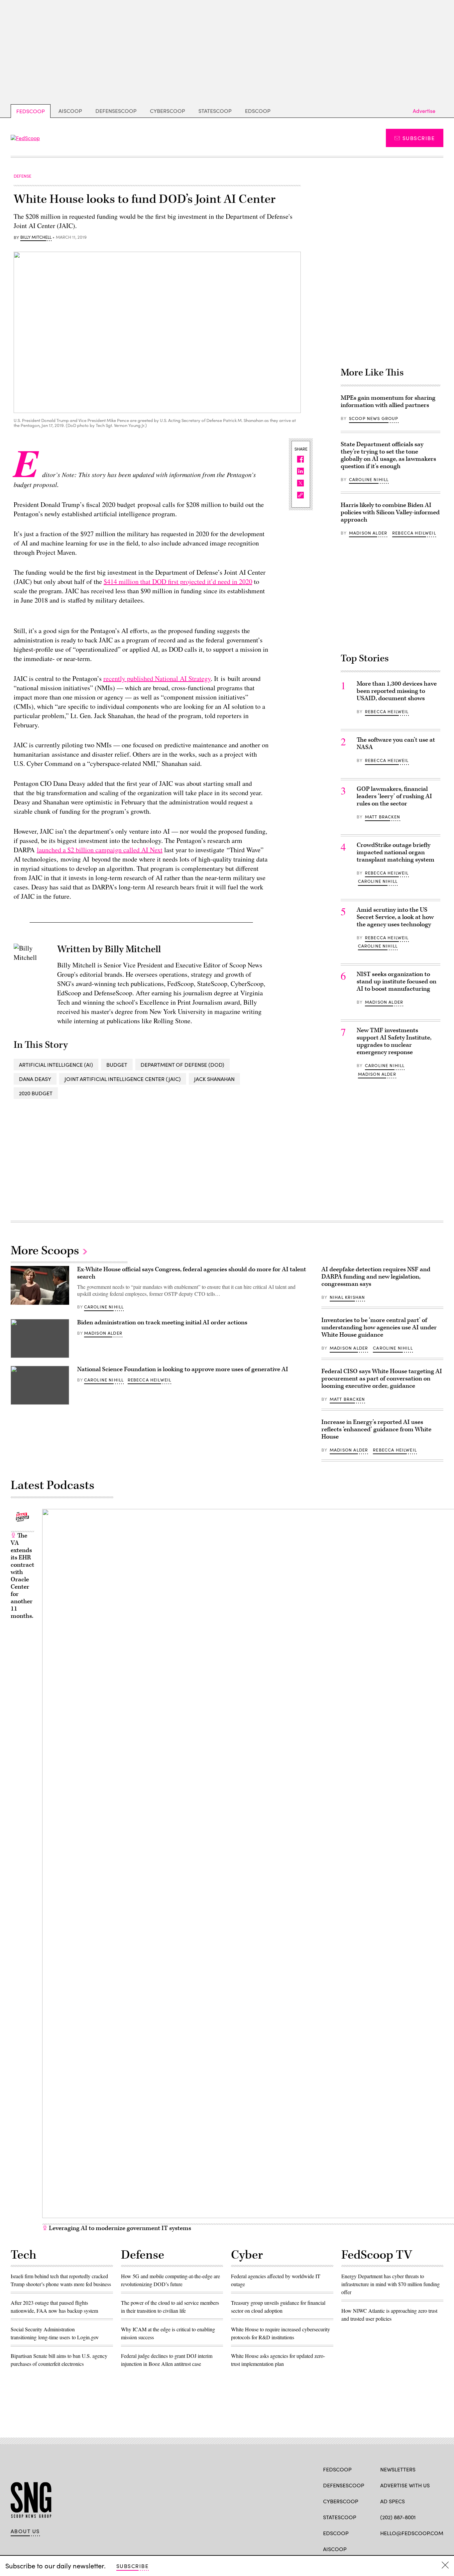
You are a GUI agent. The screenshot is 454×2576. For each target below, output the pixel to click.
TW (396, 2548)
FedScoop (31, 111)
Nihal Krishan (347, 1297)
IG (420, 2548)
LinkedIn (410, 2548)
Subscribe (419, 138)
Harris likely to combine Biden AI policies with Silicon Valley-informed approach (390, 512)
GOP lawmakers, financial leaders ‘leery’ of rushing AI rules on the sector (394, 796)
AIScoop (70, 111)
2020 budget (36, 1093)
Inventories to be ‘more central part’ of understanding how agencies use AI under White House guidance (379, 1328)
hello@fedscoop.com (412, 2533)
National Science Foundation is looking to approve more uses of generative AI (183, 1369)
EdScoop (258, 111)
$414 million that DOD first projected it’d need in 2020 (178, 582)
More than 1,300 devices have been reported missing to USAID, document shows (397, 691)
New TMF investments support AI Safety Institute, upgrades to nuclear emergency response (394, 1041)
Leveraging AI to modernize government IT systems (119, 2228)
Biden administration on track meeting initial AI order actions (162, 1323)
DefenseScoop (116, 111)
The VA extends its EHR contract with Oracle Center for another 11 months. (22, 1576)
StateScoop (215, 111)
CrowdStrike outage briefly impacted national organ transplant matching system (396, 852)
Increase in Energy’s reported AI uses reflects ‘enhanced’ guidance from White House (376, 1429)
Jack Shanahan (214, 1079)
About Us (25, 2531)
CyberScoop (168, 111)
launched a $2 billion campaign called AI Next (100, 850)
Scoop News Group (374, 418)
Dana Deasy (35, 1079)
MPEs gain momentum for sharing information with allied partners (388, 402)
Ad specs (393, 2501)
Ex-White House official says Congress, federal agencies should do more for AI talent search (192, 1273)
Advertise (424, 111)
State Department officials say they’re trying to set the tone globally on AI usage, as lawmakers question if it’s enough (388, 455)
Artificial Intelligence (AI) (56, 1065)
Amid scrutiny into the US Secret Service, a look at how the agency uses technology (395, 917)
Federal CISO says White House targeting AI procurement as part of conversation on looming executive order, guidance (382, 1379)
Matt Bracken (383, 817)
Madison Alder (368, 533)
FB (383, 2548)
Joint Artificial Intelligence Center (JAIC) (123, 1079)
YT (433, 2548)
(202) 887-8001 (398, 2517)
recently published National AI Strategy (157, 678)
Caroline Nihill (369, 479)
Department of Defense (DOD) (182, 1065)
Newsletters (398, 2469)
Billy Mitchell (36, 237)
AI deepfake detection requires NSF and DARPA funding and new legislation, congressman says (376, 1277)
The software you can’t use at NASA (396, 744)
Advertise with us (405, 2485)
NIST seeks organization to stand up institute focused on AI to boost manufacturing (397, 982)
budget (117, 1065)
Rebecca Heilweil (414, 533)
